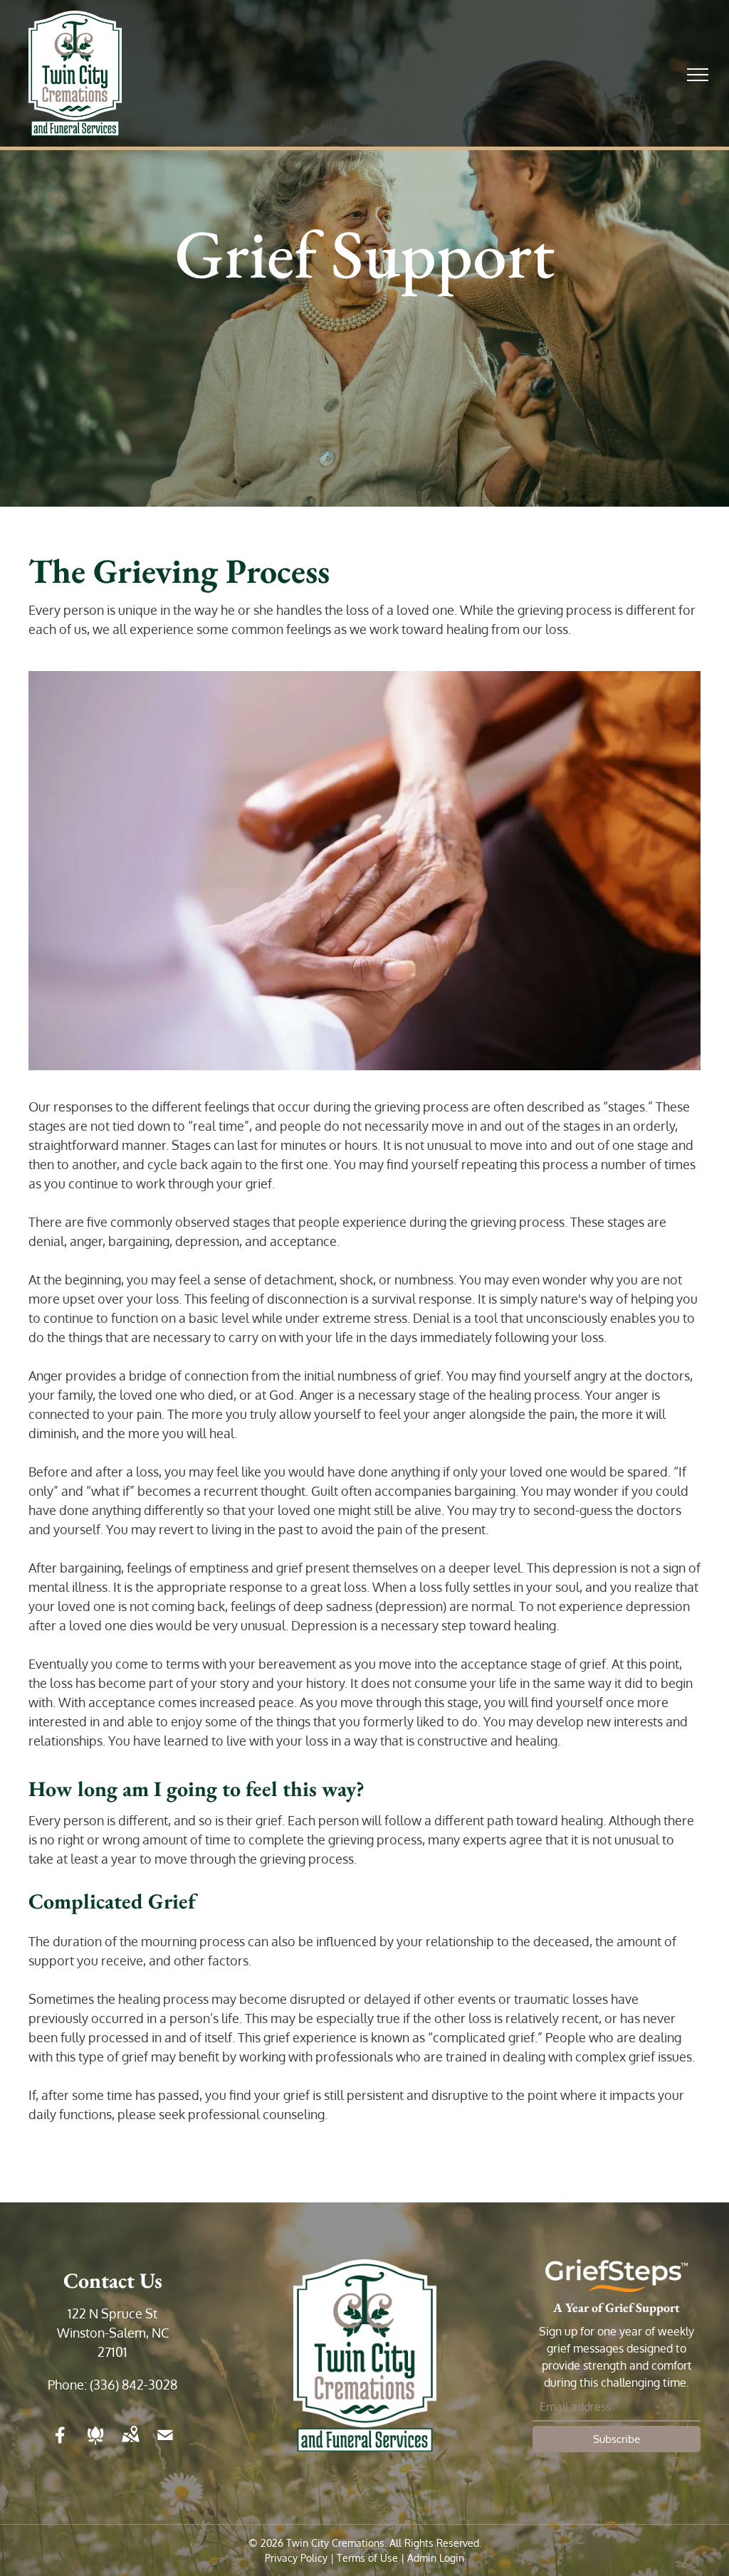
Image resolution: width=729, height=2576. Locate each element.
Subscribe (617, 2439)
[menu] (698, 75)
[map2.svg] (130, 2444)
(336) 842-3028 (133, 2385)
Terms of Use (367, 2558)
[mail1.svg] (165, 2444)
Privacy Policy (296, 2558)
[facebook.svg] (61, 2444)
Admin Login (436, 2558)
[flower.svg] (95, 2444)
